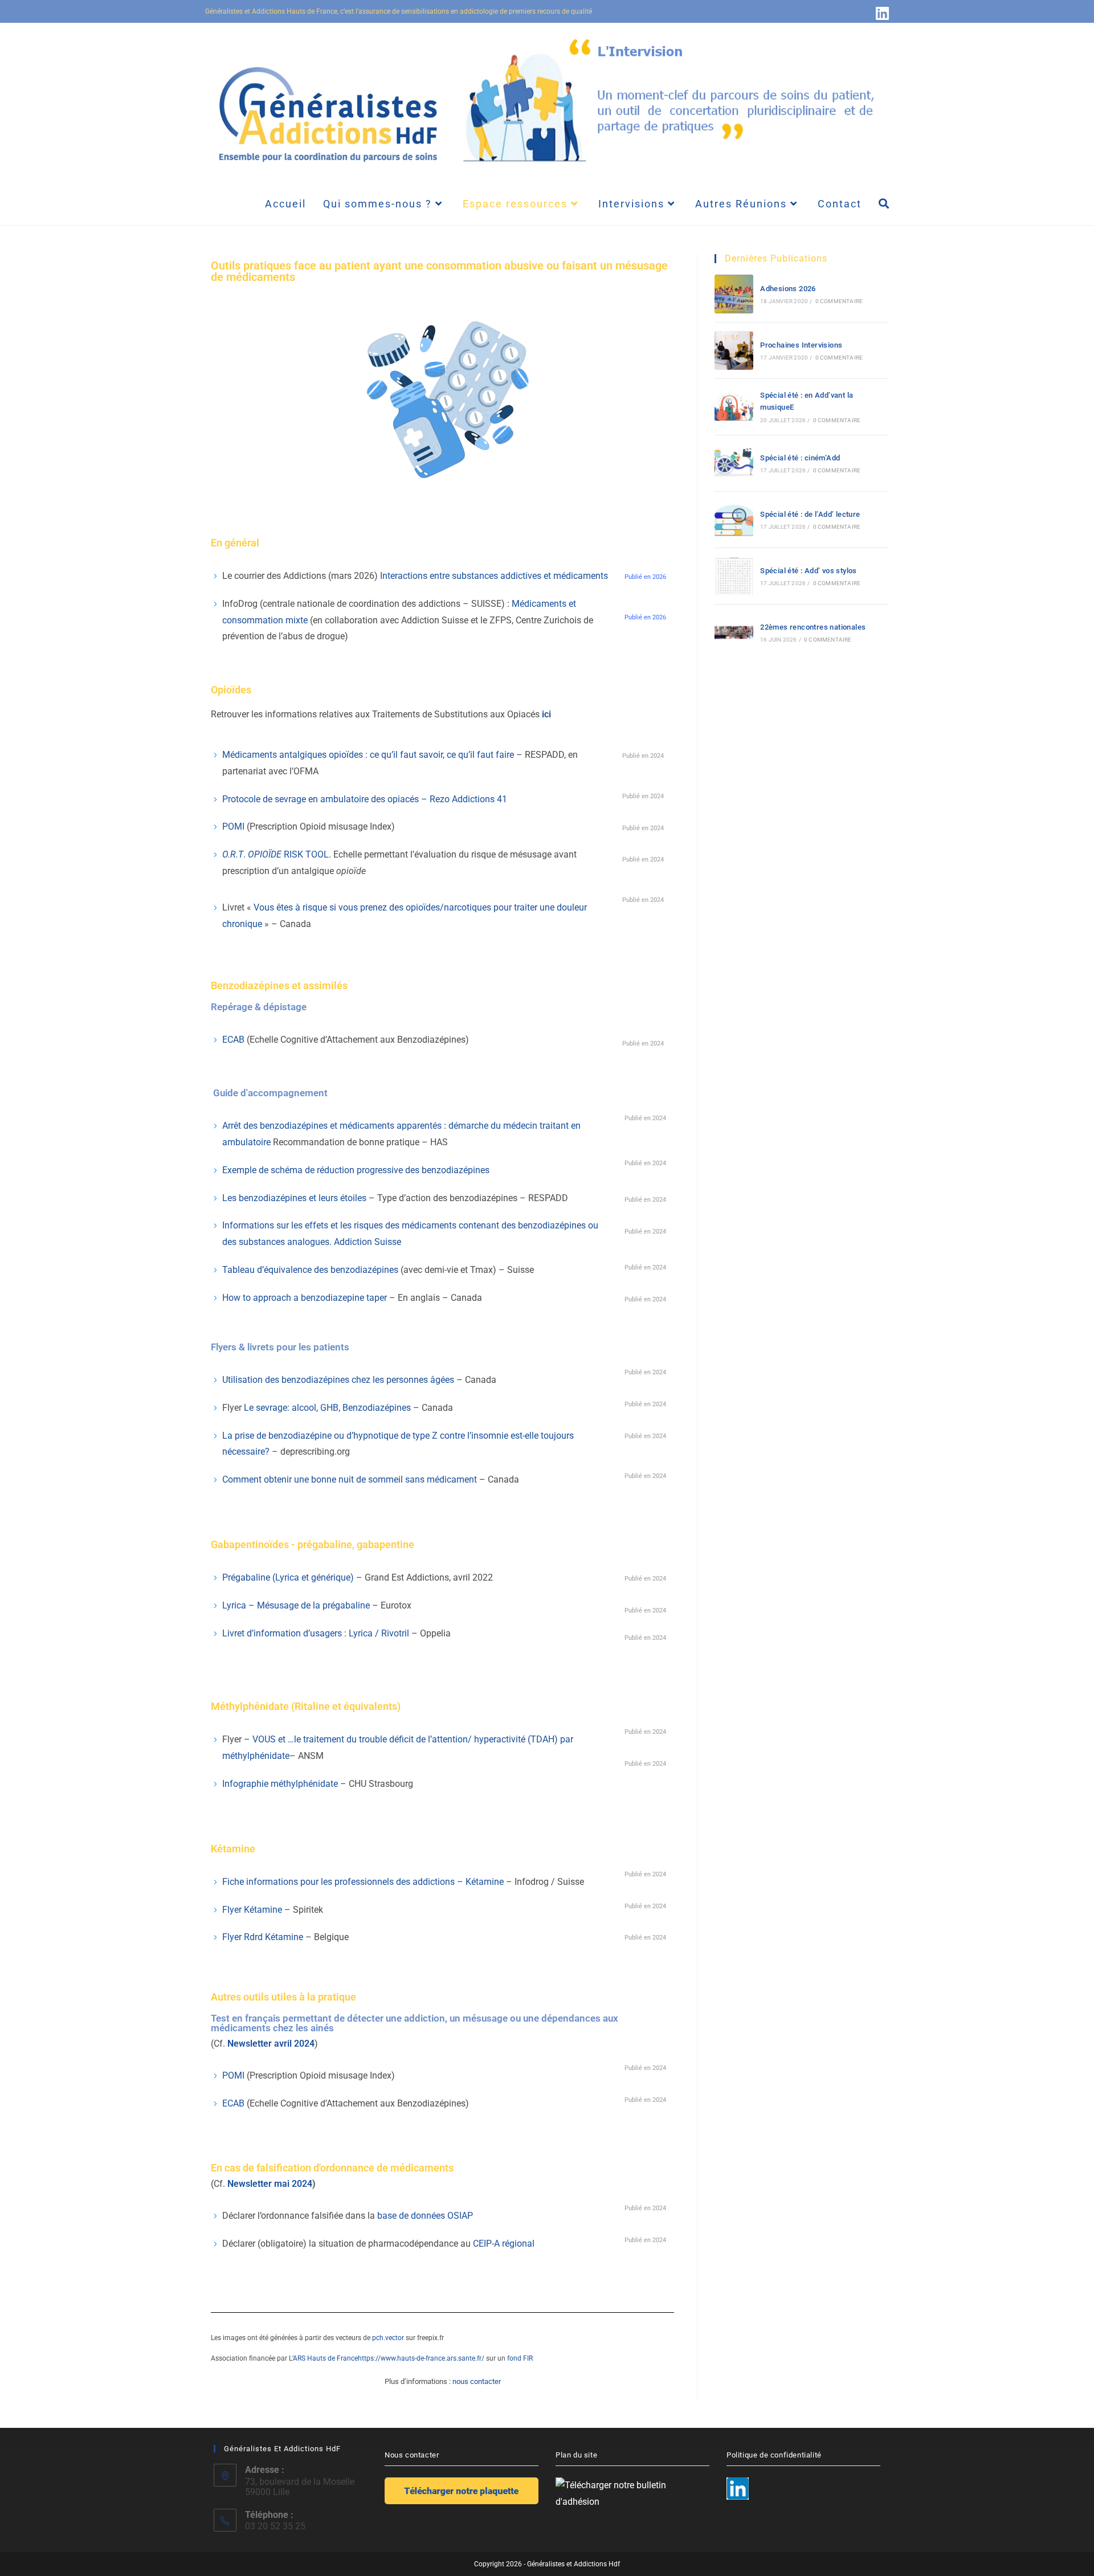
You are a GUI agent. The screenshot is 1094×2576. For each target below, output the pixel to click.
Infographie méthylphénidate (280, 1784)
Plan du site (576, 2455)
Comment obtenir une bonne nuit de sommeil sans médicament (350, 1479)
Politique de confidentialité (774, 2455)
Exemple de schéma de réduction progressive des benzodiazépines (357, 1170)
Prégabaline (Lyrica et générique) (288, 1577)
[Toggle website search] (884, 204)
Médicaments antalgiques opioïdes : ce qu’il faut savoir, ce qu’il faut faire (368, 755)
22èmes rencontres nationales (813, 627)
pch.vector (389, 2338)
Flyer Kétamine (252, 1910)
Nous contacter (412, 2455)
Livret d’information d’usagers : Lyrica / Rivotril (316, 1633)
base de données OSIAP (425, 2216)
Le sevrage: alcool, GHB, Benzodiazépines (327, 1408)
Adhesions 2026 (788, 289)
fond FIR (520, 2358)
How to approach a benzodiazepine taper (305, 1298)
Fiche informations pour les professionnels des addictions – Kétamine (363, 1882)
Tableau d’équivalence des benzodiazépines (310, 1270)
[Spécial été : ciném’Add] (734, 463)
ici (546, 714)
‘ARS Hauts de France (325, 2358)
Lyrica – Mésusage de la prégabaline (296, 1605)
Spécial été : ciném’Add (800, 458)
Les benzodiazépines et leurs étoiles (294, 1198)
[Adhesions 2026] (734, 294)
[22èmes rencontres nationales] (734, 632)
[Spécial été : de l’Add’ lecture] (734, 520)
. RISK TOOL (275, 854)
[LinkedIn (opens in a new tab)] (881, 13)
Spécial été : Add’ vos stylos (809, 571)
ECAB (234, 1040)
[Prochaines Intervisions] (734, 350)
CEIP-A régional (504, 2244)
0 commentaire (839, 301)
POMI (234, 826)
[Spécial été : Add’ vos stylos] (734, 576)
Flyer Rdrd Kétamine (264, 1937)
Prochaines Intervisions (801, 345)
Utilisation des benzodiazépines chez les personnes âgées (338, 1380)
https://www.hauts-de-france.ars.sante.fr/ (421, 2358)
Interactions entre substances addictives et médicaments (494, 576)
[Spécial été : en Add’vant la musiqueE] (734, 407)
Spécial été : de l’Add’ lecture (810, 514)
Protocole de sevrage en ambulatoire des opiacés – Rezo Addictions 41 (365, 799)
